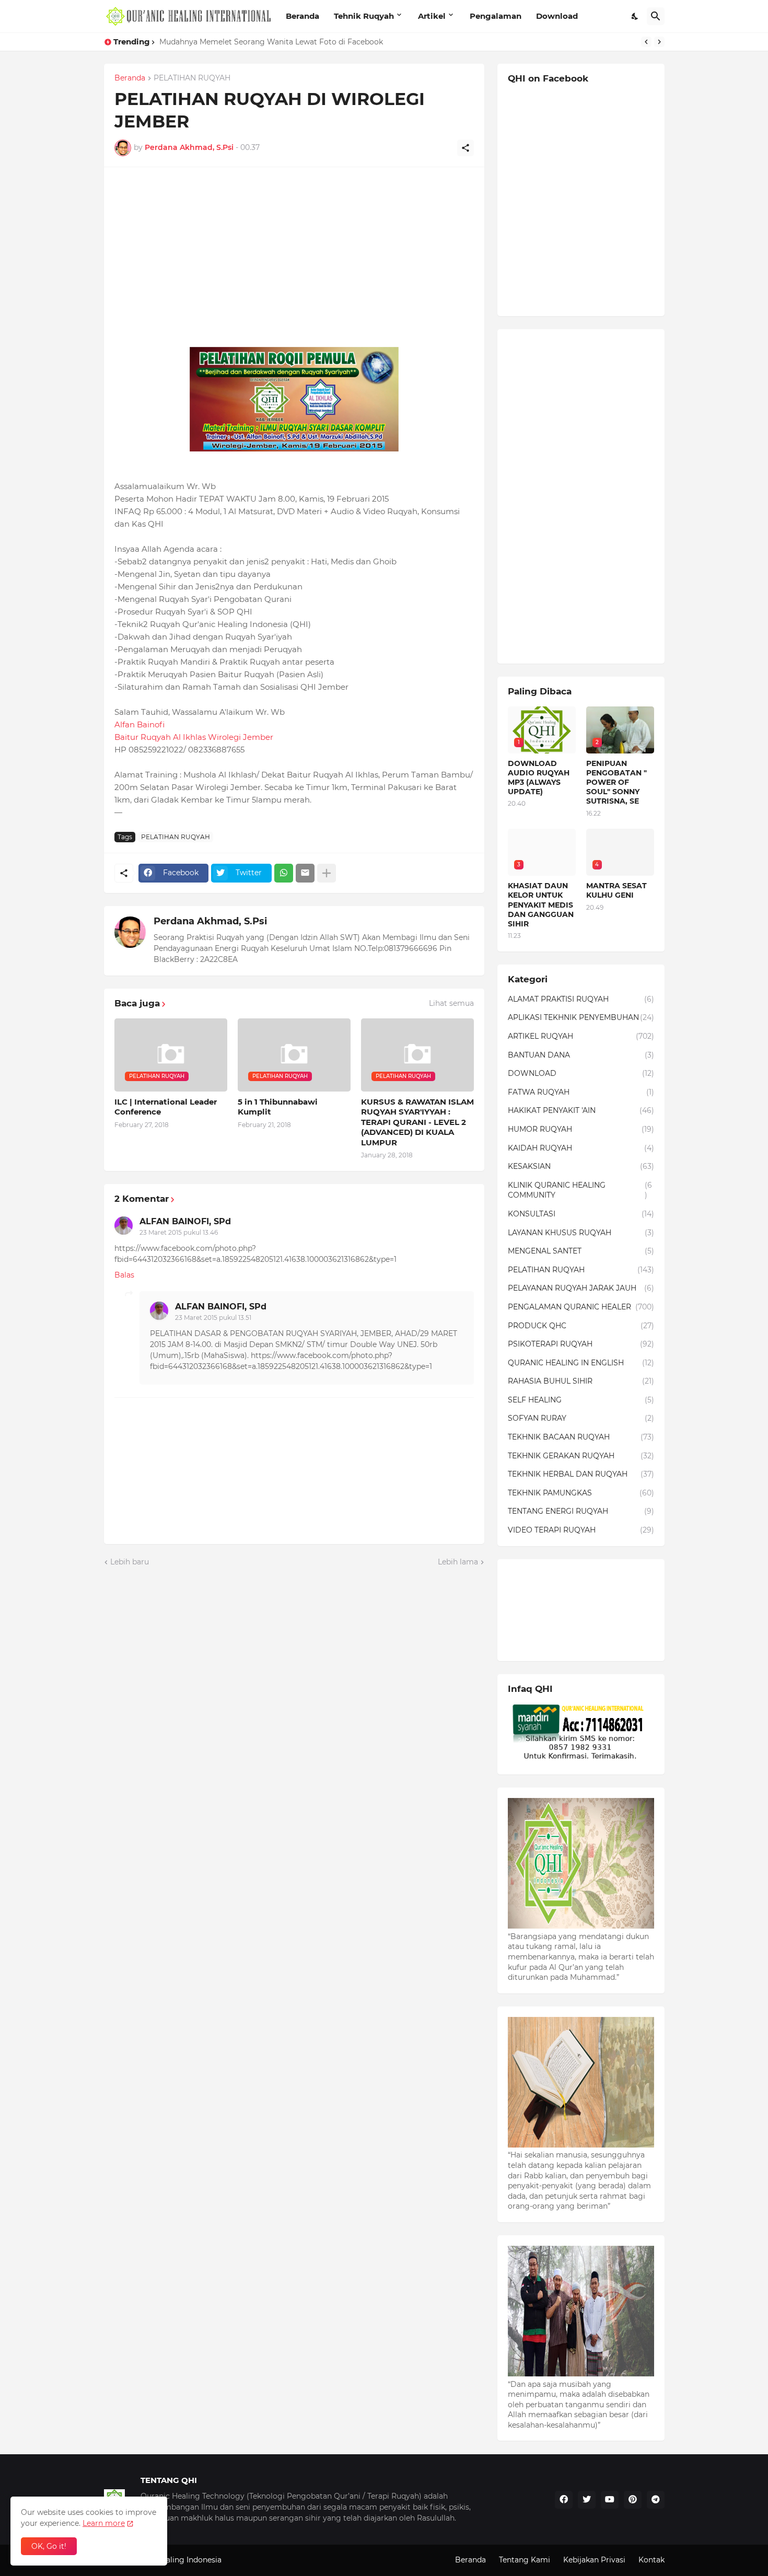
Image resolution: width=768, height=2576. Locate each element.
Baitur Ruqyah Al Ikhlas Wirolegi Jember (194, 737)
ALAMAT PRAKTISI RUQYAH (581, 999)
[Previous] (646, 42)
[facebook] (564, 2500)
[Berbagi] (466, 148)
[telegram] (656, 2500)
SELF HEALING (581, 1400)
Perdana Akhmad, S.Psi (210, 921)
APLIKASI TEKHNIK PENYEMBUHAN (581, 1017)
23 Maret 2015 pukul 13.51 (213, 1318)
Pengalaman (496, 16)
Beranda (302, 16)
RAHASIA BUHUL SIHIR (581, 1381)
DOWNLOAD (581, 1073)
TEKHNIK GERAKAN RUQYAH (581, 1456)
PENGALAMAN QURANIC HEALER (581, 1307)
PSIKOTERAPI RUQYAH (581, 1344)
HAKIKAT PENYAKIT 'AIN (581, 1110)
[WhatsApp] (284, 873)
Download (557, 16)
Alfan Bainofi (139, 724)
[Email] (305, 873)
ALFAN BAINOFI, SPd (185, 1221)
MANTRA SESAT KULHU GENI (616, 890)
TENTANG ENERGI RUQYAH (581, 1511)
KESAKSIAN (581, 1166)
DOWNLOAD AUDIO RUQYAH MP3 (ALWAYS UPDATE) (539, 778)
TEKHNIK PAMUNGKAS (581, 1493)
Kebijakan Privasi (594, 2560)
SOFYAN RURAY (581, 1418)
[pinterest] (633, 2500)
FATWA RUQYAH (581, 1092)
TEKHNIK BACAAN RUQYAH (581, 1437)
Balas (124, 1275)
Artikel (432, 16)
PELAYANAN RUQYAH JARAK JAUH (581, 1288)
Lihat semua (451, 1003)
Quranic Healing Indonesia (173, 2560)
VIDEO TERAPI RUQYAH (581, 1530)
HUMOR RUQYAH (581, 1129)
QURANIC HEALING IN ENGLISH (581, 1363)
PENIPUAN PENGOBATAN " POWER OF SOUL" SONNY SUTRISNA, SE (616, 782)
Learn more (104, 2523)
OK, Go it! (49, 2546)
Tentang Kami (525, 2560)
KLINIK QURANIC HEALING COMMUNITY (580, 1190)
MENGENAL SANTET (581, 1251)
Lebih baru (130, 1562)
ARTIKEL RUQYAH (581, 1036)
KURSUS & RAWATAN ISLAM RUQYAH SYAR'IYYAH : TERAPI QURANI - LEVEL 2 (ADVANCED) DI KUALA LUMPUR (417, 1122)
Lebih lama (458, 1562)
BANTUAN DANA (581, 1055)
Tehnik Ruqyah (364, 16)
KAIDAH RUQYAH (581, 1148)
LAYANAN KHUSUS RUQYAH (581, 1233)
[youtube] (610, 2500)
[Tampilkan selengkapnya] (327, 873)
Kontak (651, 2560)
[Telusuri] (656, 16)
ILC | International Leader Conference (166, 1107)
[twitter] (587, 2500)
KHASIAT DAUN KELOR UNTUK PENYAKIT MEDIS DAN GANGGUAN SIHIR (293, 42)
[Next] (659, 42)
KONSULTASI (581, 1214)
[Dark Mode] (635, 16)
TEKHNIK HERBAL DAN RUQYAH (581, 1474)
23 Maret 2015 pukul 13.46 (179, 1232)
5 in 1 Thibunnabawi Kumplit (278, 1107)
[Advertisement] (294, 251)
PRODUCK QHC (581, 1326)
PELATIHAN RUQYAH (192, 78)
